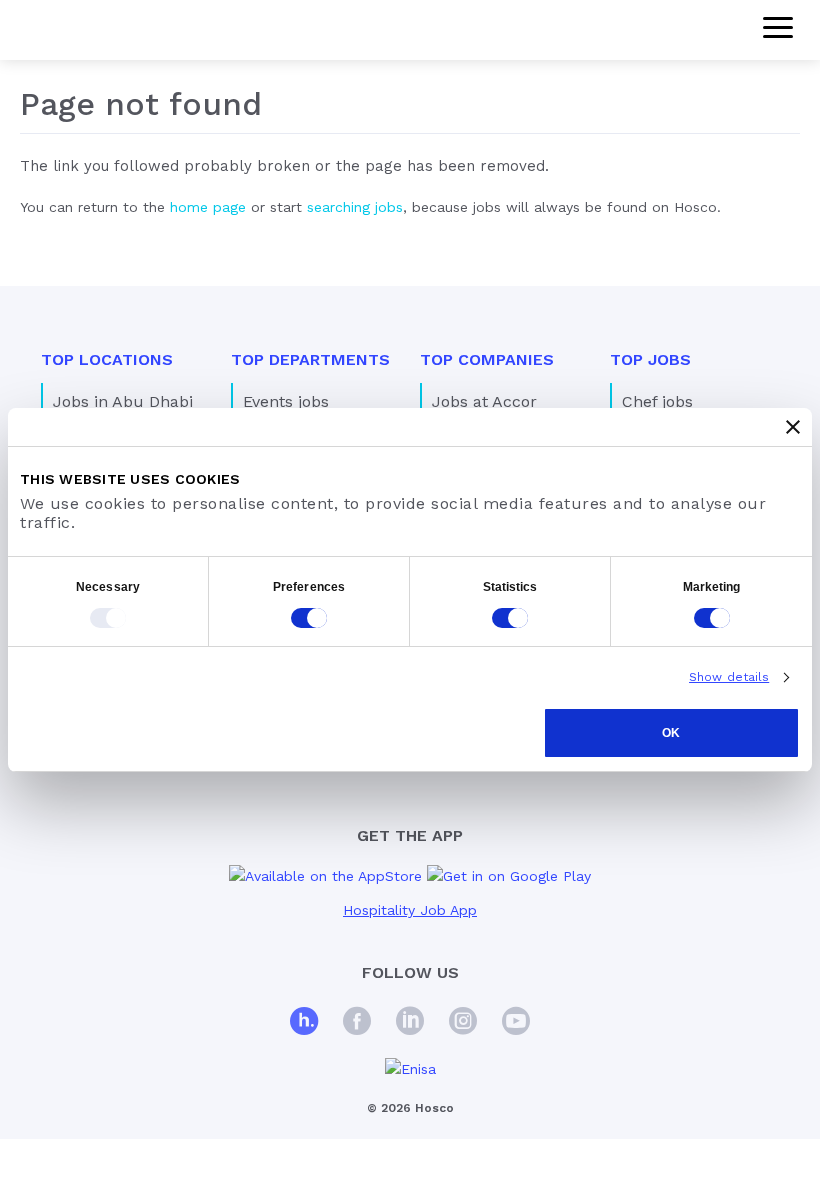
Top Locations (107, 359)
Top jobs (650, 359)
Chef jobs (657, 401)
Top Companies (487, 359)
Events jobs (286, 401)
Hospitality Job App (410, 910)
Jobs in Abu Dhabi (123, 401)
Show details (729, 677)
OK (671, 733)
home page (208, 207)
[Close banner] (793, 427)
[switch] (309, 618)
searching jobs (355, 207)
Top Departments (310, 359)
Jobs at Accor (484, 401)
